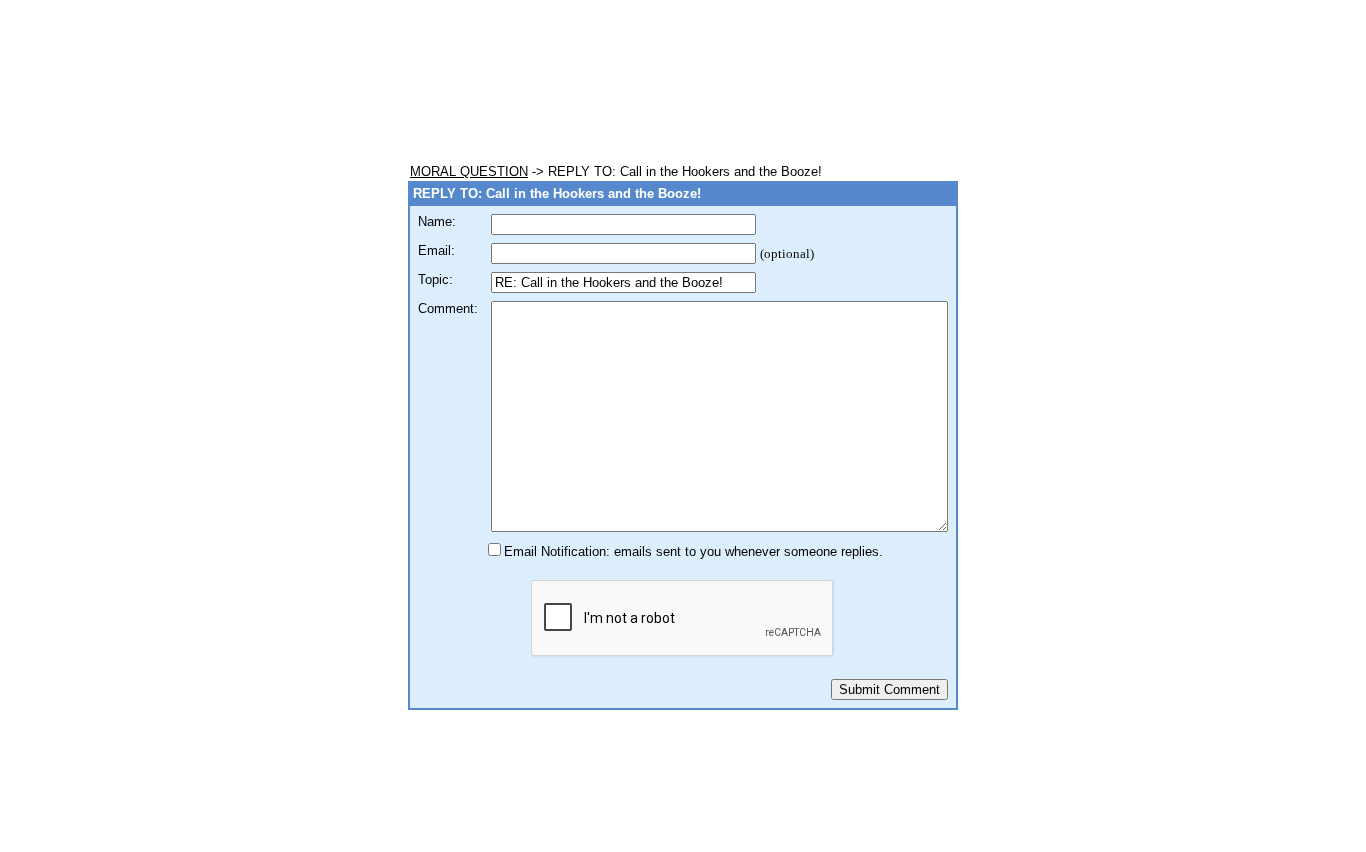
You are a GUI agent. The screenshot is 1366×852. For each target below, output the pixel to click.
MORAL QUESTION (469, 171)
